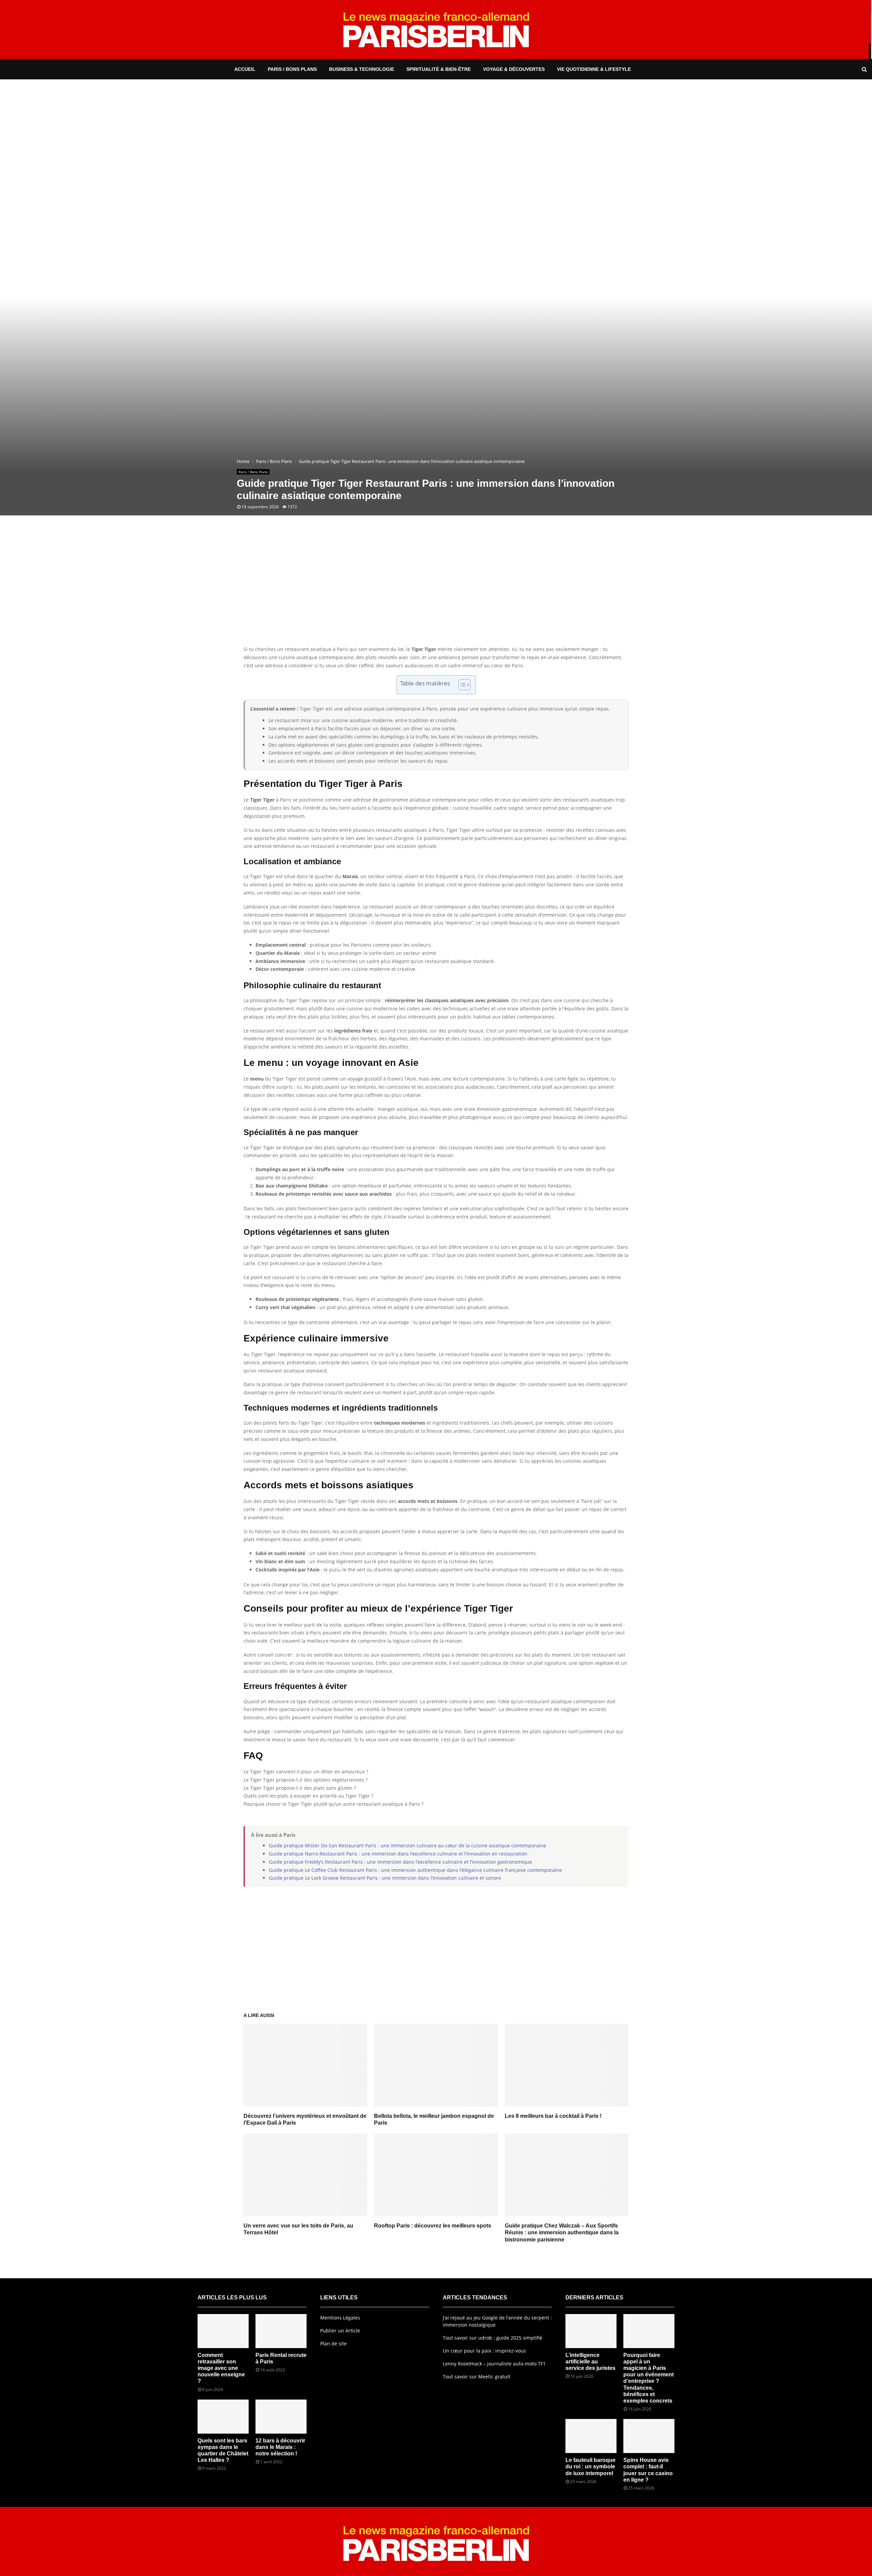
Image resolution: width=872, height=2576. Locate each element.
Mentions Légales (340, 2318)
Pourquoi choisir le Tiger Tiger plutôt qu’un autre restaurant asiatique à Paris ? (333, 1804)
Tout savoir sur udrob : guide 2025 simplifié (493, 2338)
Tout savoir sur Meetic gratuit (477, 2377)
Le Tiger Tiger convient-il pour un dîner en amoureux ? (306, 1772)
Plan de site (333, 2344)
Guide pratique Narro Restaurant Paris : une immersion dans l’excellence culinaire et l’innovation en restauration (398, 1854)
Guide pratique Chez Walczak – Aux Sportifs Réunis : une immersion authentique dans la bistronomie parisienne (562, 2233)
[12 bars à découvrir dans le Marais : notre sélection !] (281, 2417)
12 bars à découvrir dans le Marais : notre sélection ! (280, 2447)
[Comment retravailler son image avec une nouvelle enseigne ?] (223, 2331)
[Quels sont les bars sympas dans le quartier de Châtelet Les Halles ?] (223, 2417)
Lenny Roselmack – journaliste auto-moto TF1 (494, 2364)
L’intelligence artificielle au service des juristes (590, 2362)
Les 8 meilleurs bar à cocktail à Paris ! (553, 2116)
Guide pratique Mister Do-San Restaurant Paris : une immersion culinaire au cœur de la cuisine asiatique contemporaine (407, 1845)
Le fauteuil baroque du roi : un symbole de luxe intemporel (590, 2466)
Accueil (245, 69)
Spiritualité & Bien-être (439, 69)
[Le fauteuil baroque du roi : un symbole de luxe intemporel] (591, 2436)
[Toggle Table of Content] (461, 685)
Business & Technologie (362, 69)
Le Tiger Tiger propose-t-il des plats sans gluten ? (300, 1788)
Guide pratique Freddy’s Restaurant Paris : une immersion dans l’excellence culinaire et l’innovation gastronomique (400, 1862)
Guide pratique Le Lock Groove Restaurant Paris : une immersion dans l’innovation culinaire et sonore (385, 1878)
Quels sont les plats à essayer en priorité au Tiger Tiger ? (308, 1796)
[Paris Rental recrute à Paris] (281, 2331)
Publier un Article (340, 2331)
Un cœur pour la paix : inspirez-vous (484, 2351)
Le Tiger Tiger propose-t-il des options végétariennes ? (306, 1780)
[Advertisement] (436, 591)
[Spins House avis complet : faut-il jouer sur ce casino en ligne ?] (649, 2436)
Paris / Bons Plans (292, 69)
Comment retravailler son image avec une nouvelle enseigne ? (221, 2368)
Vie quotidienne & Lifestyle (594, 69)
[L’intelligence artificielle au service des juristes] (591, 2331)
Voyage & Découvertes (514, 69)
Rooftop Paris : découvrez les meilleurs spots (433, 2226)
